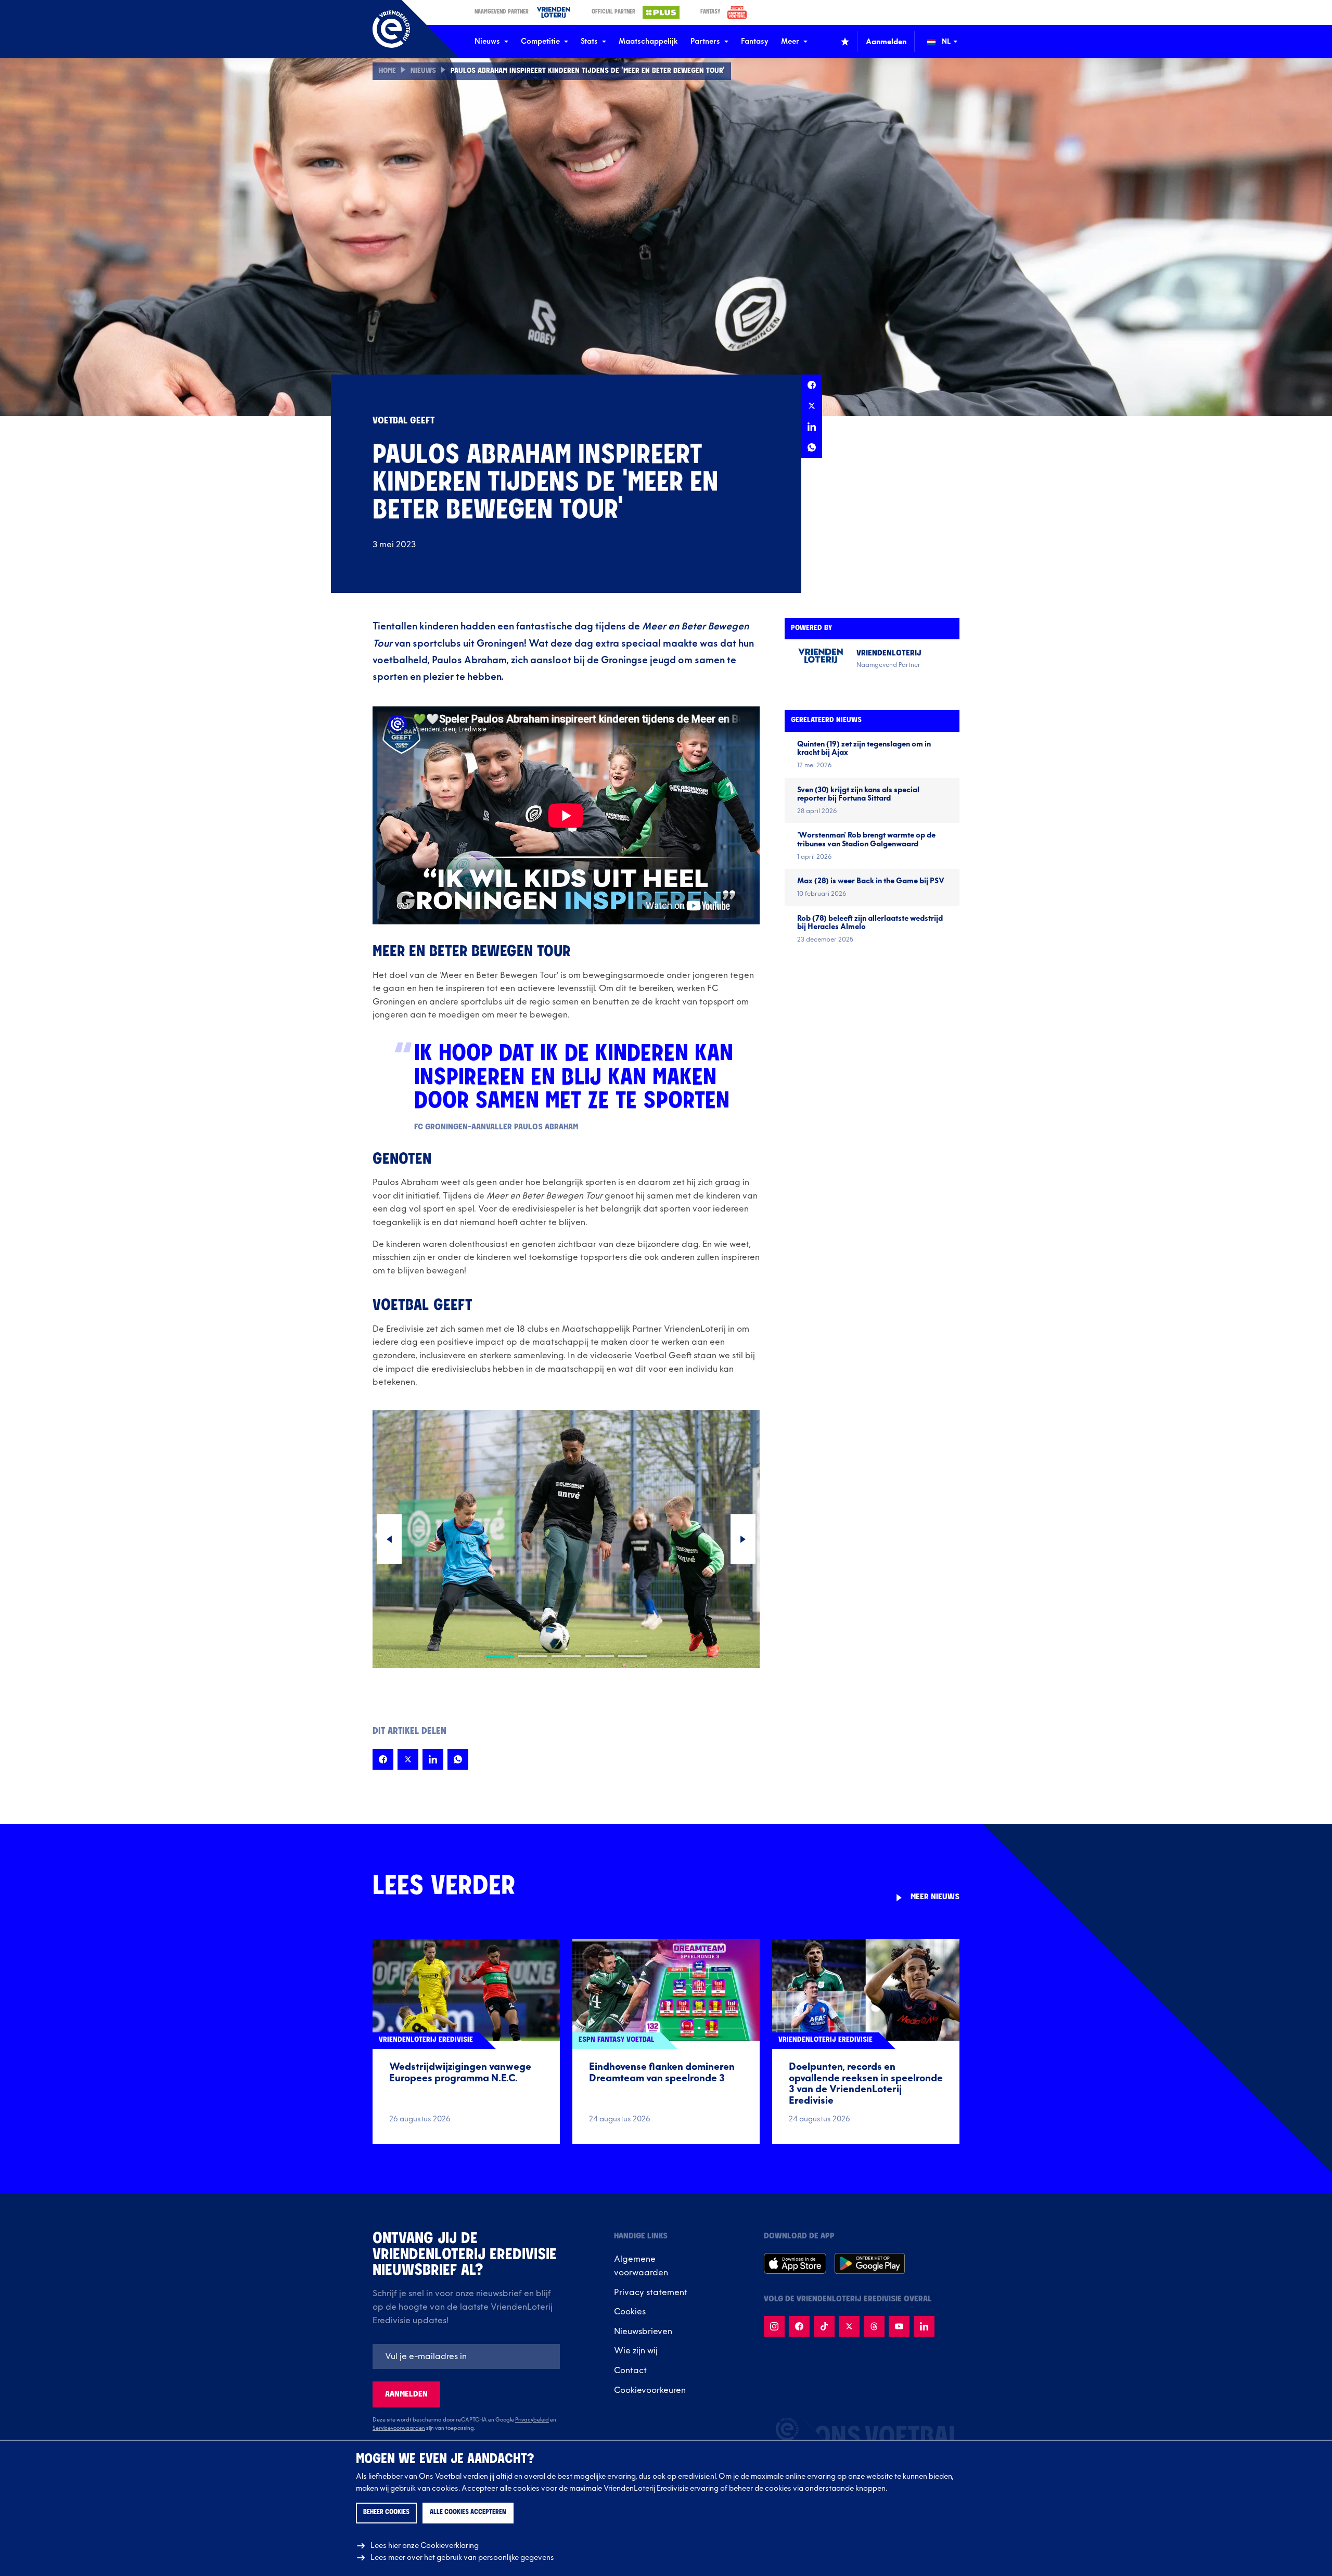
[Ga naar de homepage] (391, 29)
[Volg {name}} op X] (849, 2326)
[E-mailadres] (466, 2356)
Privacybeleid (532, 2420)
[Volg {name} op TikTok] (824, 2326)
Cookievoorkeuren (650, 2390)
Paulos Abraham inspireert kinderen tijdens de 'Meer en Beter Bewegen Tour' (588, 71)
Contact (630, 2371)
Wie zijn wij (636, 2351)
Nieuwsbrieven (643, 2332)
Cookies (630, 2312)
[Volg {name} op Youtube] (899, 2326)
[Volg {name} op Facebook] (799, 2326)
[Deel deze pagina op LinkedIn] (812, 427)
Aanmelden (406, 2394)
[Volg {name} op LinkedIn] (924, 2326)
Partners (705, 41)
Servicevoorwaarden (399, 2428)
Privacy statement (651, 2292)
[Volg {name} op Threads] (874, 2326)
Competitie (540, 41)
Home (387, 71)
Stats (589, 41)
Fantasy (755, 41)
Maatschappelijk (648, 41)
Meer (790, 41)
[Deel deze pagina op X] (812, 406)
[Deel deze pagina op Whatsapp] (812, 447)
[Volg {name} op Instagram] (774, 2326)
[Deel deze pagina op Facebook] (812, 385)
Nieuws (487, 41)
